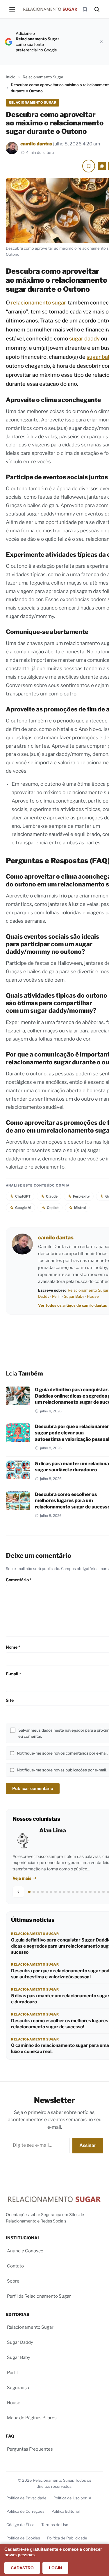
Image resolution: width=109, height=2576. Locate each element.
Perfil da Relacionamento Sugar (39, 2296)
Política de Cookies (23, 2538)
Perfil (57, 1296)
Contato (15, 2266)
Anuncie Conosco (25, 2251)
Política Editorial (66, 2512)
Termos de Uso (55, 2525)
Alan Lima (53, 1830)
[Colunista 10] (69, 1892)
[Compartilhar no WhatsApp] (102, 166)
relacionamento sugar (38, 303)
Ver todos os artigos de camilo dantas (73, 1305)
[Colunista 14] (86, 1892)
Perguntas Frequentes (30, 2449)
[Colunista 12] (77, 1892)
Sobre (13, 2281)
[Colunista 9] (64, 1892)
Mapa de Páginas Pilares (32, 2418)
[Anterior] (18, 1892)
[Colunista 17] (99, 1892)
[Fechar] (101, 42)
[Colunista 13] (82, 1892)
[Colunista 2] (34, 1892)
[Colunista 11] (73, 1892)
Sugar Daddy (20, 2343)
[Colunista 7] (56, 1892)
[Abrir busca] (97, 9)
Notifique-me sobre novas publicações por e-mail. (62, 1770)
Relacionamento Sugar (43, 77)
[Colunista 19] (108, 1892)
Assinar (88, 2145)
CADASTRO (22, 2568)
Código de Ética (20, 2525)
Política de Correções (25, 2512)
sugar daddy (84, 339)
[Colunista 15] (90, 1892)
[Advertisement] (80, 42)
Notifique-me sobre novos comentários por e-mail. (62, 1753)
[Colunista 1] (29, 1892)
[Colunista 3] (38, 1892)
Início (11, 77)
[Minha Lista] (85, 9)
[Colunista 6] (51, 1892)
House (93, 1296)
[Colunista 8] (60, 1892)
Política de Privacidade (26, 2498)
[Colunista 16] (95, 1892)
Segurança (18, 2388)
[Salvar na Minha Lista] (89, 166)
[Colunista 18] (103, 1892)
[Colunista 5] (47, 1892)
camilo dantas (36, 144)
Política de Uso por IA (72, 2498)
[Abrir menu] (12, 9)
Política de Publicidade (67, 2538)
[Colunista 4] (42, 1892)
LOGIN (55, 2568)
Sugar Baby (74, 1296)
